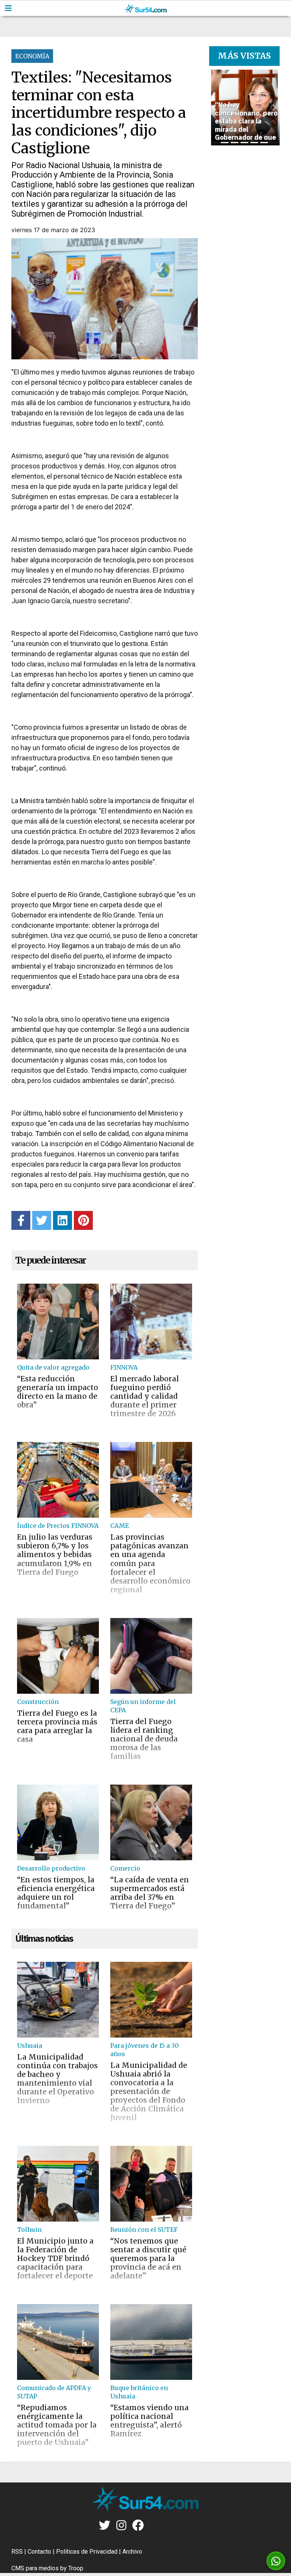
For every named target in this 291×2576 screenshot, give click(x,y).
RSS (17, 2552)
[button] (214, 108)
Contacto (39, 2552)
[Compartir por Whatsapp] (276, 2561)
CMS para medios (35, 2568)
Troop (76, 2568)
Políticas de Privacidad (87, 2552)
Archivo (132, 2552)
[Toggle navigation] (8, 8)
